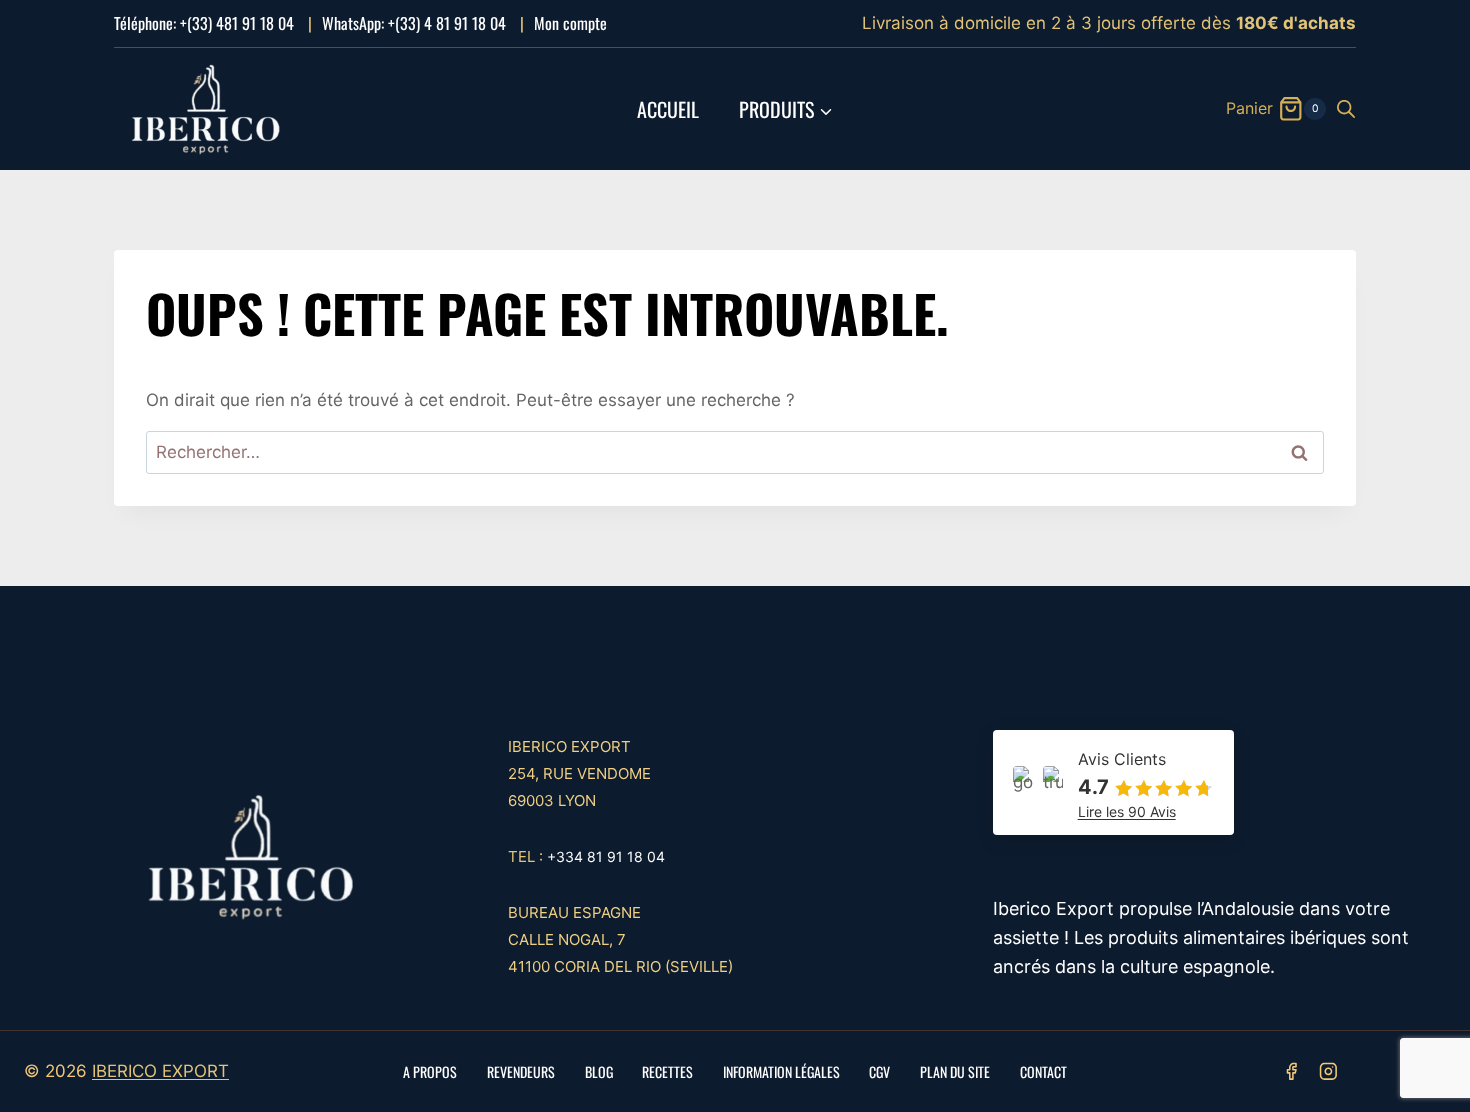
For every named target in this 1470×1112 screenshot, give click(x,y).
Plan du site (955, 1071)
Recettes (667, 1071)
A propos (430, 1071)
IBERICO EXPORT (160, 1071)
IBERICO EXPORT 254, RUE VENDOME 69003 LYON (579, 773)
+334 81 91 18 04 (606, 856)
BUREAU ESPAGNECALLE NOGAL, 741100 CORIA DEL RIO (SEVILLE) (620, 939)
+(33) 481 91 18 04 (237, 23)
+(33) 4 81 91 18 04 (447, 23)
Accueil (668, 109)
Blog (599, 1071)
